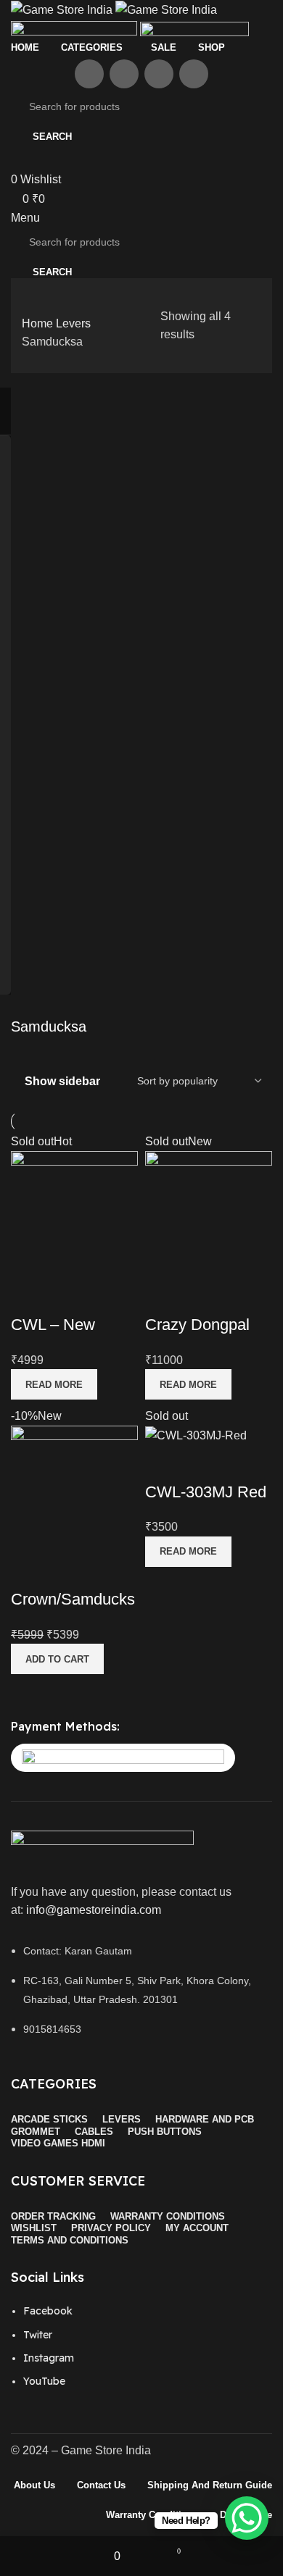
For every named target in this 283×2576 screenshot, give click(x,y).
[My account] (15, 161)
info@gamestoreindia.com (94, 1910)
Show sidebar (62, 1082)
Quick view (29, 1296)
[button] (57, 1659)
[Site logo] (63, 9)
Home (39, 323)
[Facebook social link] (89, 74)
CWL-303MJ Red (206, 1492)
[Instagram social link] (159, 74)
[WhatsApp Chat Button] (247, 2518)
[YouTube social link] (194, 74)
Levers (73, 323)
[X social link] (124, 74)
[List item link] (141, 2354)
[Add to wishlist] (68, 1296)
